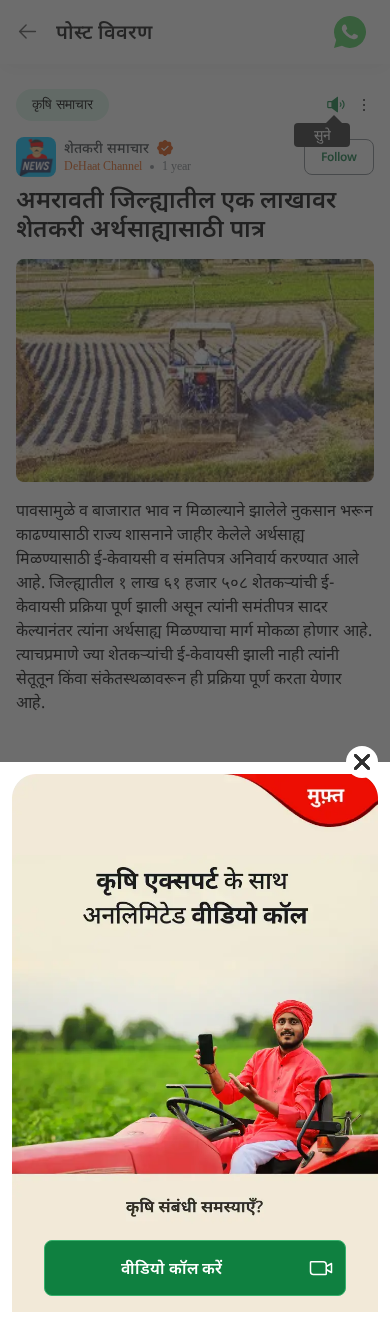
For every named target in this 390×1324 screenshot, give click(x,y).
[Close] (362, 762)
